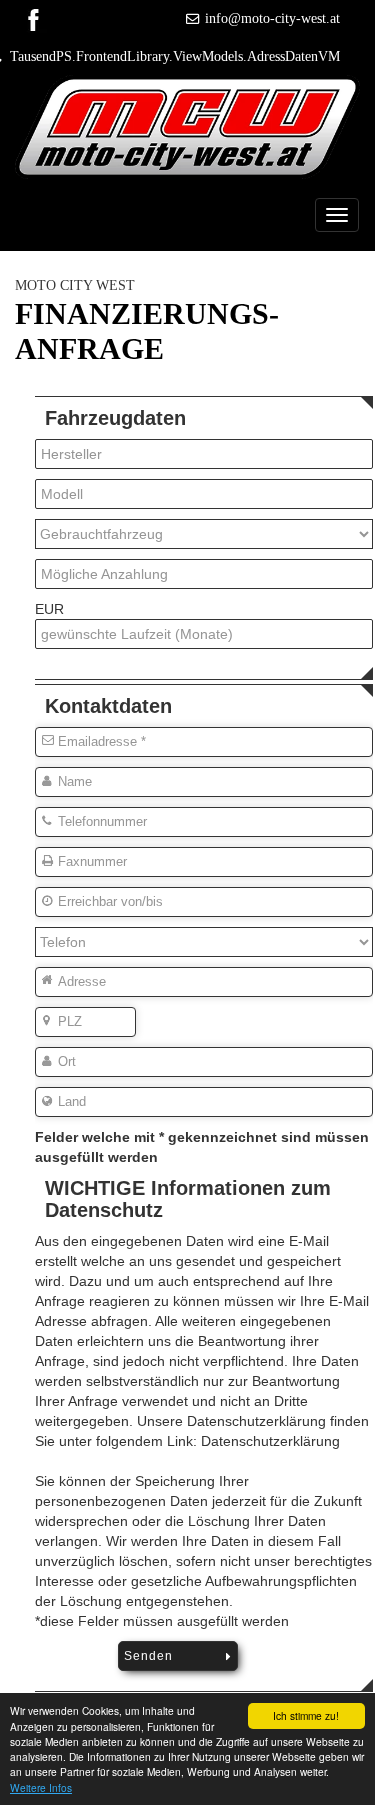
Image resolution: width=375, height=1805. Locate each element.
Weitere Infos (41, 1787)
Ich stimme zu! (306, 1715)
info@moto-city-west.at (272, 18)
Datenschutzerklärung (270, 1441)
